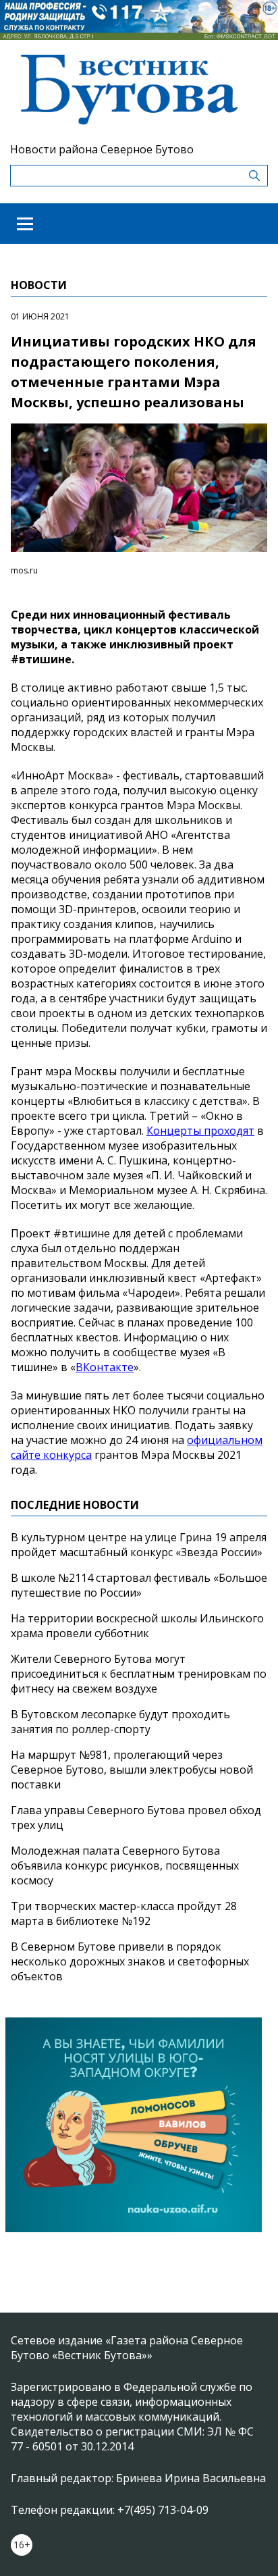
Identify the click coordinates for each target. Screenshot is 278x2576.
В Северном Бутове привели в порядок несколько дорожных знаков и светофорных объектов (130, 1961)
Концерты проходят (200, 1131)
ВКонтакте (105, 1367)
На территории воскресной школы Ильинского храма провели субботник (137, 1626)
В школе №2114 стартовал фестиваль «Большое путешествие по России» (139, 1585)
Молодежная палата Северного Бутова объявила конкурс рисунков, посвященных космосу (125, 1865)
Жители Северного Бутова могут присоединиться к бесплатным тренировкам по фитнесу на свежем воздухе (139, 1674)
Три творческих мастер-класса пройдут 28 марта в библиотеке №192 (124, 1913)
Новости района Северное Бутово (102, 149)
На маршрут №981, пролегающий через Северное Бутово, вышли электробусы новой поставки (132, 1770)
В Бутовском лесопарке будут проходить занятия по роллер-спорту (120, 1722)
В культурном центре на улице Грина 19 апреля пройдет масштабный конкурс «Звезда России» (139, 1545)
